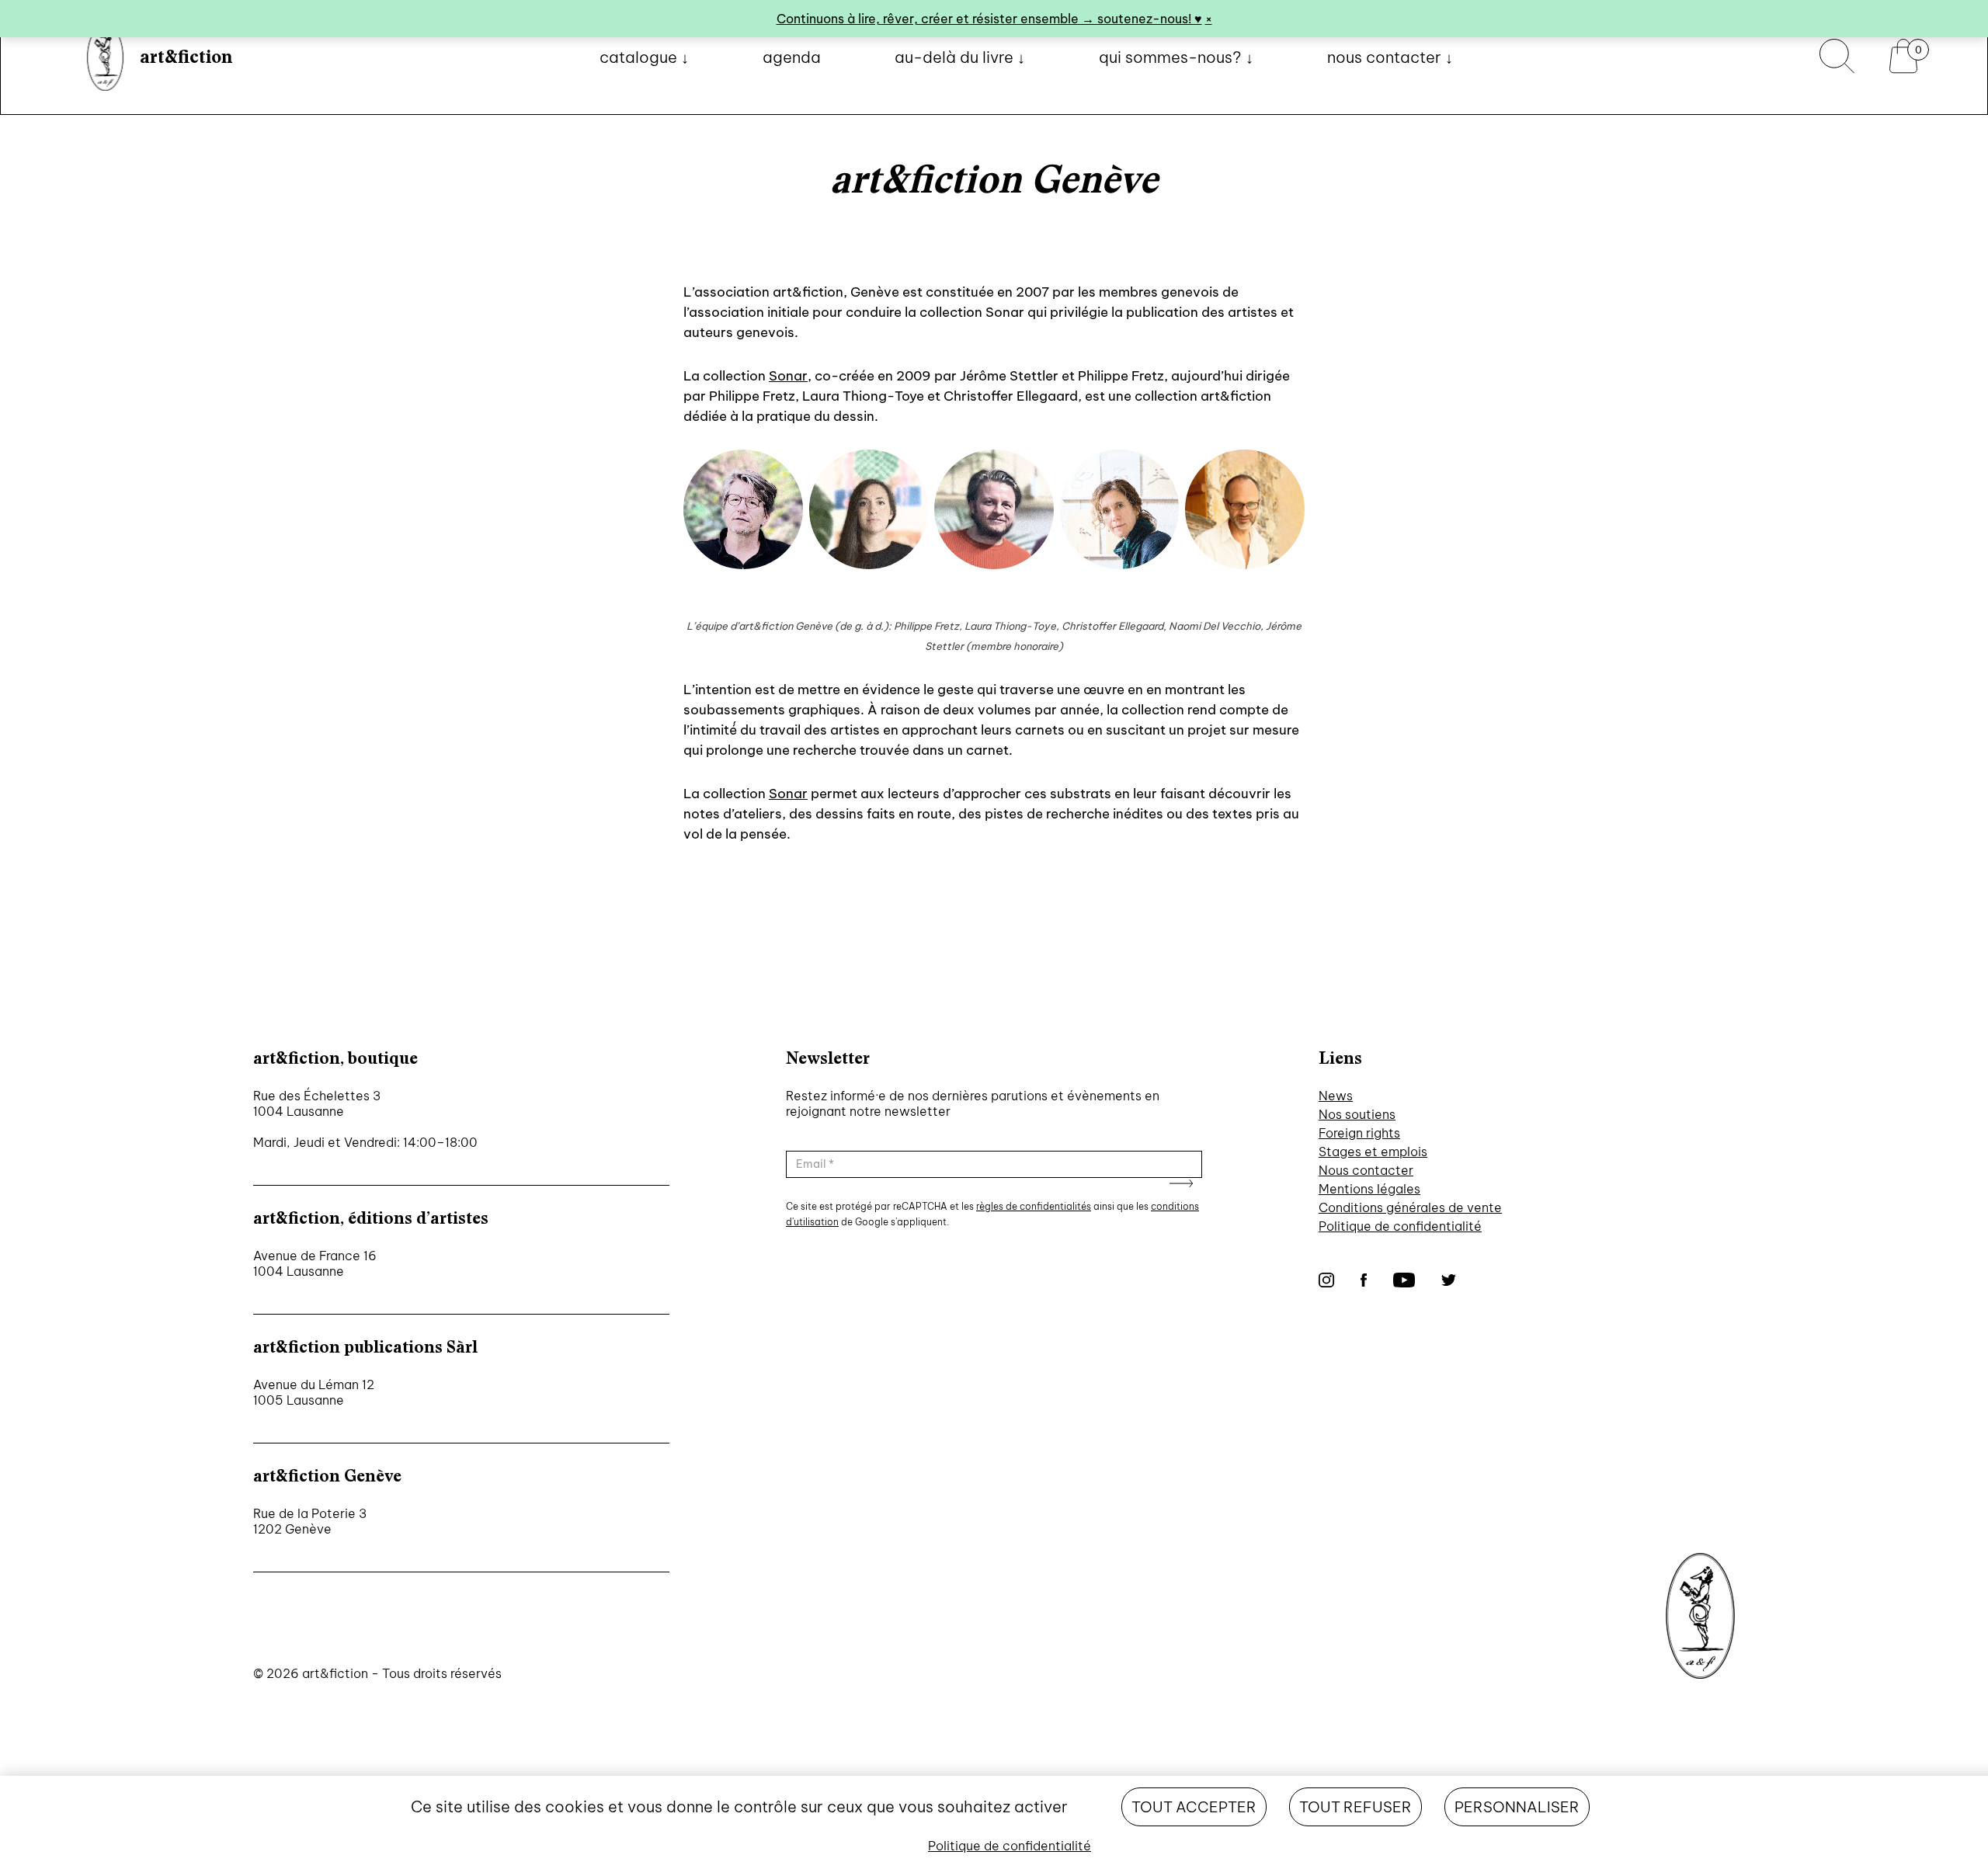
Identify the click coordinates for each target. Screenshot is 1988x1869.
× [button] (1209, 19)
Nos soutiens (1357, 1114)
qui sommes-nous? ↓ (1176, 57)
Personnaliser (1517, 1807)
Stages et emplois (1373, 1152)
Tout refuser (1355, 1807)
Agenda (792, 57)
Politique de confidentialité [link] (1010, 1846)
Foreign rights (1359, 1133)
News (1336, 1096)
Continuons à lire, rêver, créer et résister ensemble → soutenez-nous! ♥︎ (989, 19)
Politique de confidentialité (1400, 1226)
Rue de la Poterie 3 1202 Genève (310, 1521)
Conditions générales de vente (1410, 1207)
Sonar (788, 376)
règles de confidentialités (1034, 1206)
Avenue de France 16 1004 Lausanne (315, 1263)
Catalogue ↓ (644, 57)
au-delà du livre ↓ (960, 57)
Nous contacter (1366, 1170)
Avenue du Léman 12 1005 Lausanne (314, 1392)
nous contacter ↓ (1390, 57)
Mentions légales (1369, 1189)
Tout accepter (1194, 1807)
